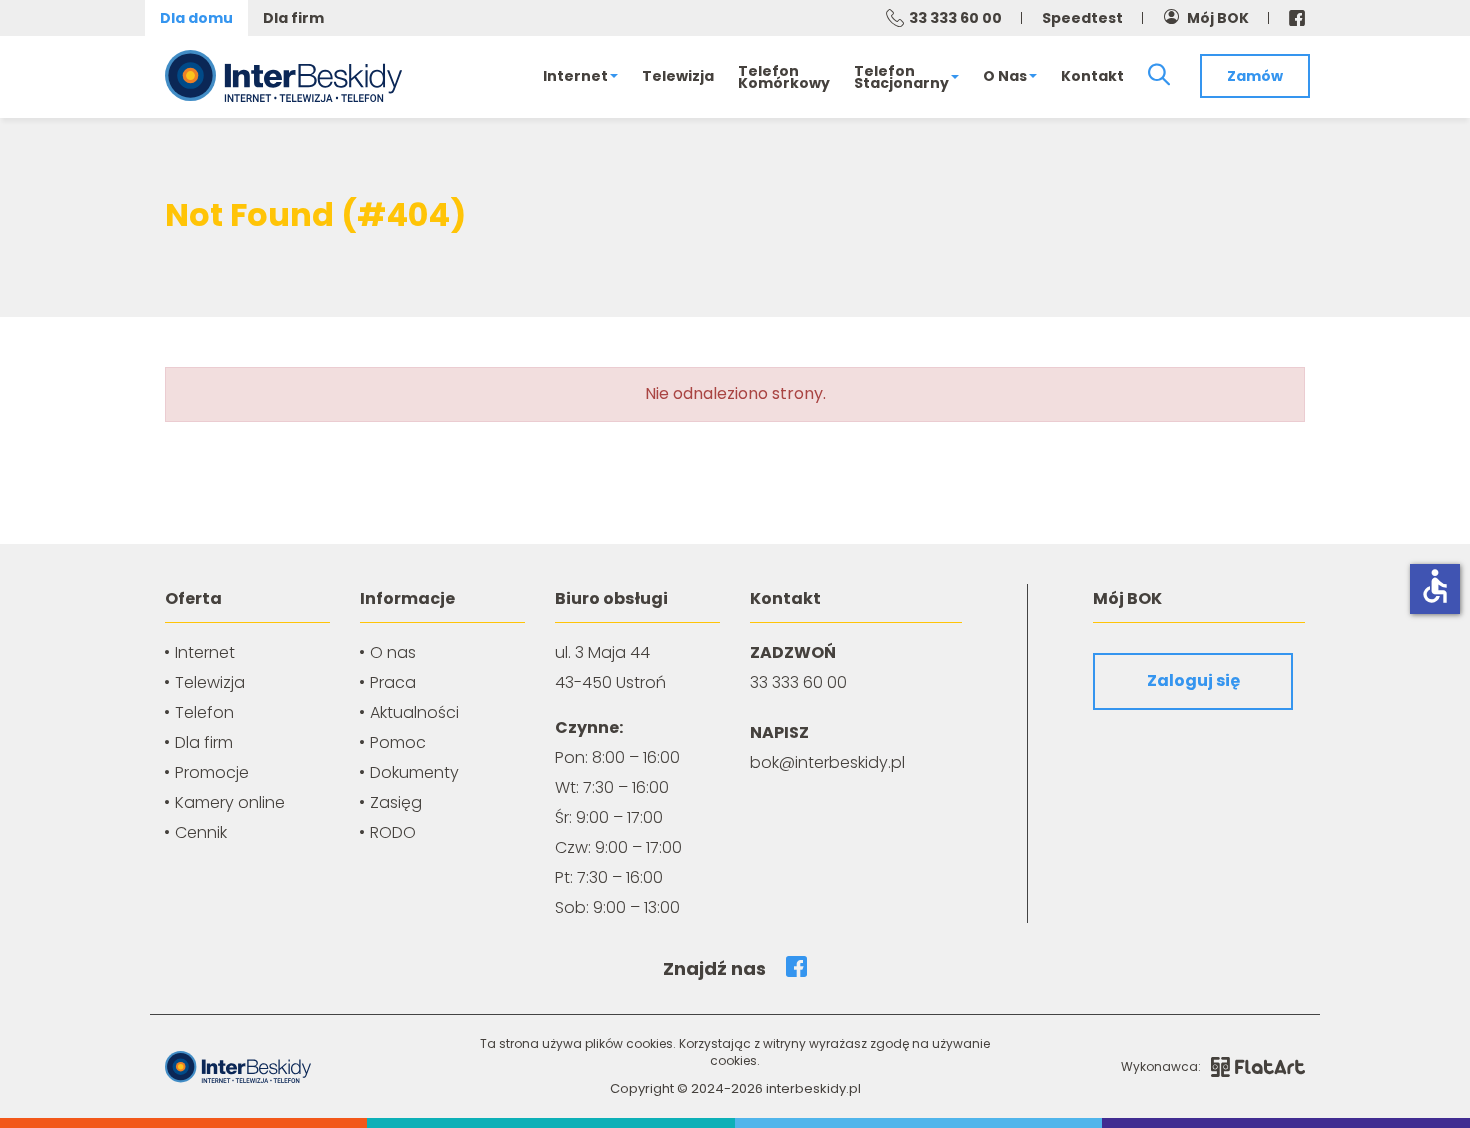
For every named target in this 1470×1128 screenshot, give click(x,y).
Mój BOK (1218, 18)
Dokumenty (414, 772)
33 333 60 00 (955, 18)
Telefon (204, 712)
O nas (1005, 76)
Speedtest (1082, 18)
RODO (393, 832)
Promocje (212, 772)
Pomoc (398, 742)
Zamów (1255, 76)
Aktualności (414, 712)
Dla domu (196, 18)
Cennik (201, 832)
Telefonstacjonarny (901, 77)
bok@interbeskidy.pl (827, 762)
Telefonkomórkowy (784, 77)
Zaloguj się (1193, 680)
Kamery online (230, 802)
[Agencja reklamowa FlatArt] (1258, 1067)
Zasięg (396, 802)
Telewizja (678, 76)
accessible (1435, 586)
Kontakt (1092, 76)
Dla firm (293, 18)
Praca (393, 682)
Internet (575, 76)
